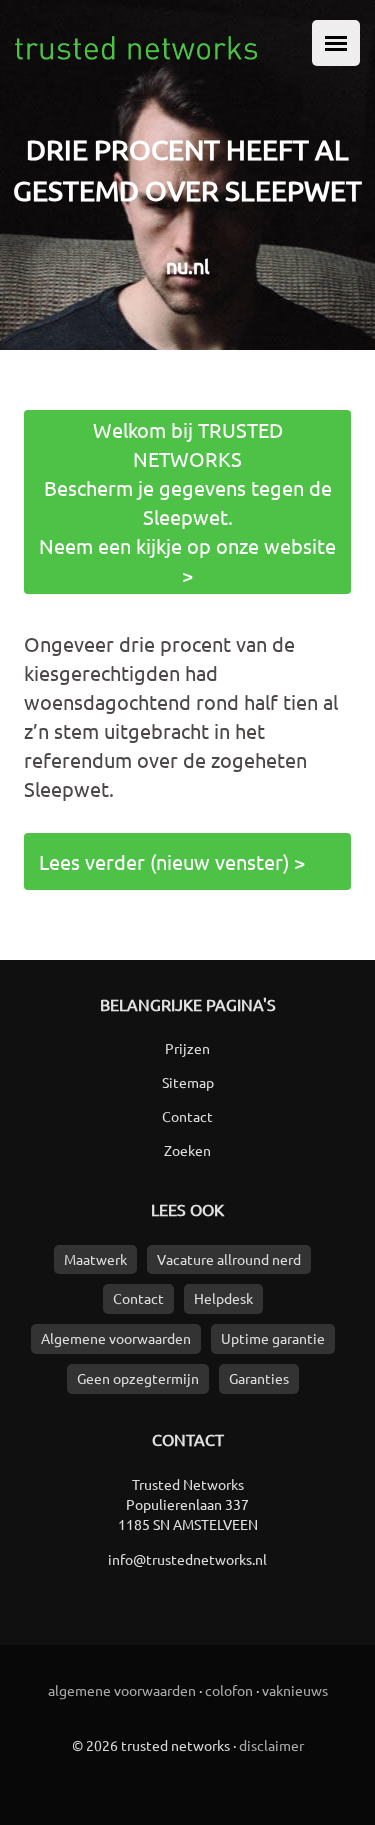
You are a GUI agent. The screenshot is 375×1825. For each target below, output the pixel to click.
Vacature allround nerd (229, 1259)
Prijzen (187, 1048)
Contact (187, 1116)
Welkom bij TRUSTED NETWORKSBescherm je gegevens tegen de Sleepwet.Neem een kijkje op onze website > (187, 502)
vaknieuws (295, 1690)
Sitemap (188, 1082)
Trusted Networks (188, 1484)
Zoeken (187, 1150)
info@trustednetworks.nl (187, 1559)
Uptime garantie (273, 1338)
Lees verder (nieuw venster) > (172, 861)
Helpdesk (223, 1298)
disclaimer (271, 1745)
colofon (229, 1690)
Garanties (259, 1378)
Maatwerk (95, 1259)
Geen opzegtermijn (138, 1378)
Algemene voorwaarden (116, 1338)
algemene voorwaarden (122, 1690)
